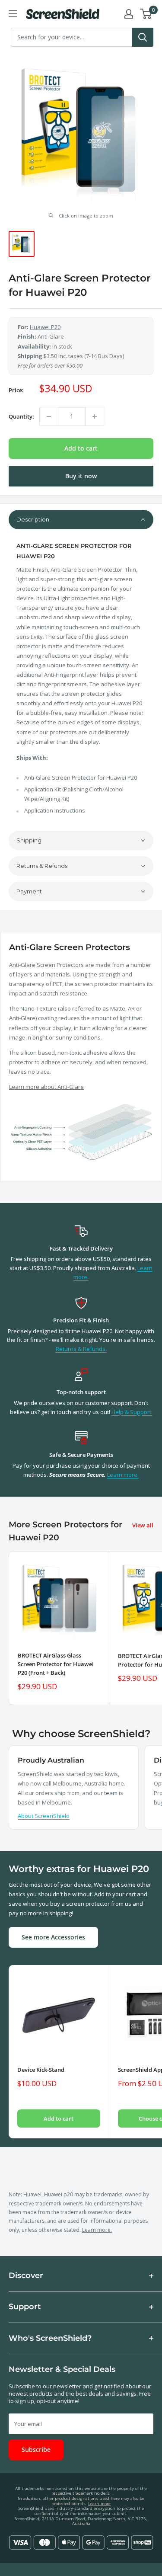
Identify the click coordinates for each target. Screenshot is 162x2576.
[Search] (143, 37)
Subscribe (36, 2450)
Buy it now (81, 476)
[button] (81, 520)
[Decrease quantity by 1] (49, 416)
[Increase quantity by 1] (95, 416)
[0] (146, 14)
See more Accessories (53, 1937)
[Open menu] (13, 14)
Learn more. (123, 1475)
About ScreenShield (44, 1816)
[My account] (129, 14)
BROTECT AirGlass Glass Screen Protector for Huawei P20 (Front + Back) (56, 1664)
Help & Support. (132, 1412)
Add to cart (81, 448)
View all (143, 1525)
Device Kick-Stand (41, 2070)
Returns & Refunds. (81, 1349)
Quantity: (21, 416)
